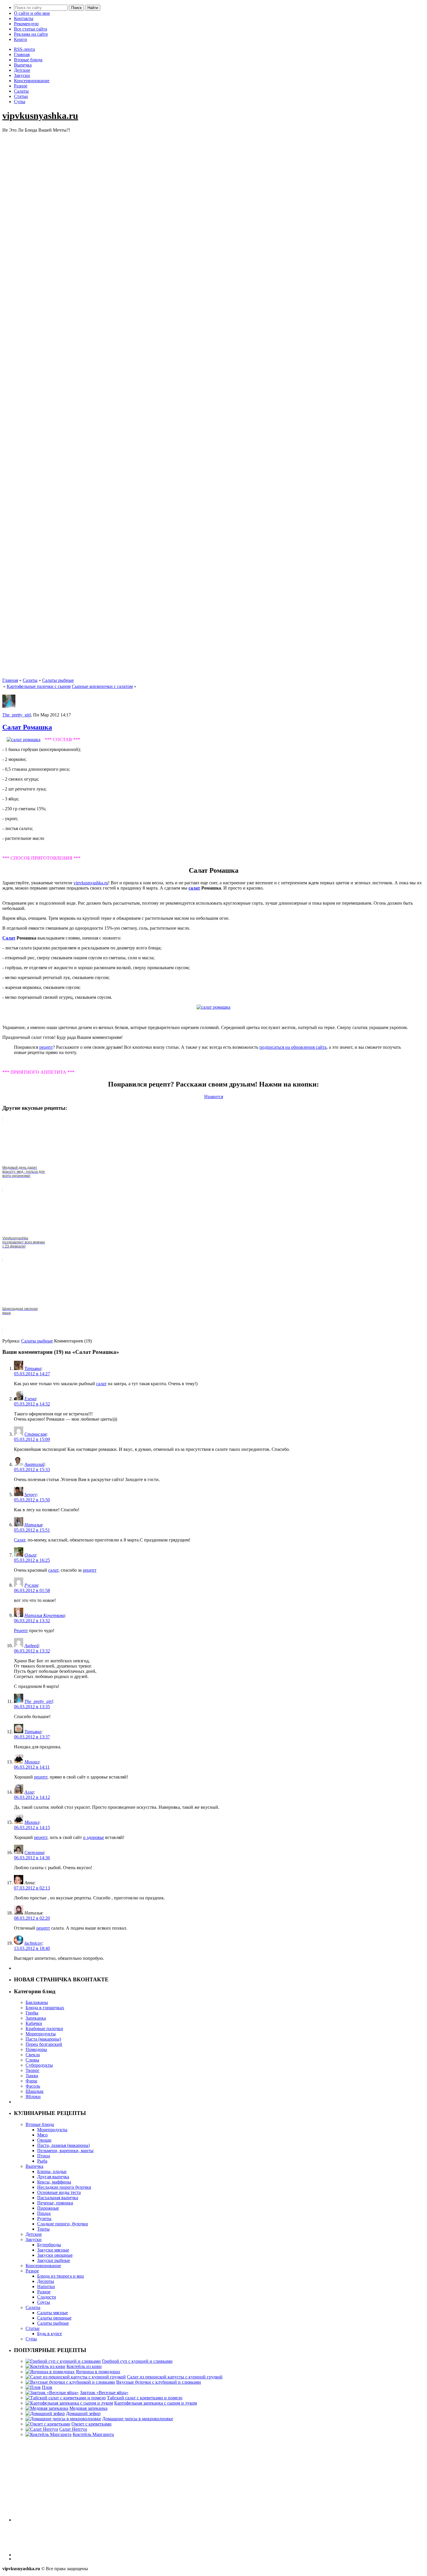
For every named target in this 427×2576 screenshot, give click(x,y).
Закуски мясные (53, 2250)
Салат (9, 938)
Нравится (214, 1097)
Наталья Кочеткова (45, 1615)
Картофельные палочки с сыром (39, 686)
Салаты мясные (53, 2313)
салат (194, 888)
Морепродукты (41, 2034)
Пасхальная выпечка (58, 2198)
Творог (33, 2070)
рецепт (46, 1047)
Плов (47, 2387)
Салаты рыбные (58, 680)
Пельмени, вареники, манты (65, 2151)
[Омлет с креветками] (48, 2424)
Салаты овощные (54, 2318)
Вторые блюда (28, 60)
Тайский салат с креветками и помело (145, 2398)
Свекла (33, 2055)
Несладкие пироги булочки (64, 2187)
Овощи (44, 2140)
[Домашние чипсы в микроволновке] (63, 2419)
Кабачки (34, 2023)
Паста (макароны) (43, 2039)
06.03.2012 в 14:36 (32, 1858)
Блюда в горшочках (45, 2008)
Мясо (42, 2135)
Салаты (21, 91)
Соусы (44, 2302)
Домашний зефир (83, 2413)
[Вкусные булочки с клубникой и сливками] (70, 2382)
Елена (30, 1399)
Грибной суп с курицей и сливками (137, 2361)
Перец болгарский (44, 2044)
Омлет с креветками (92, 2424)
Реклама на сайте (31, 34)
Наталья (33, 1525)
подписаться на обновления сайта (293, 1047)
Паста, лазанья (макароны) (63, 2145)
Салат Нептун (73, 2429)
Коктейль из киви (84, 2366)
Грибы (32, 2013)
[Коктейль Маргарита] (49, 2434)
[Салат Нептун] (42, 2429)
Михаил (32, 1762)
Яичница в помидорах (98, 2372)
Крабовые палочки (44, 2029)
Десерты (46, 2281)
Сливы (32, 2060)
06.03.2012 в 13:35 (32, 1707)
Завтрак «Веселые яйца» (104, 2393)
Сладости (47, 2297)
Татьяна (33, 1368)
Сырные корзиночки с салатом (102, 686)
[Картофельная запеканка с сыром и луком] (69, 2403)
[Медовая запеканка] (47, 2408)
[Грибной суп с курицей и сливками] (63, 2361)
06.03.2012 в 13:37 (32, 1737)
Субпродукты (39, 2065)
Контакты (24, 18)
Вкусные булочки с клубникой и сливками (159, 2382)
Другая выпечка (53, 2177)
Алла (29, 1792)
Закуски (22, 75)
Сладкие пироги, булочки (63, 2224)
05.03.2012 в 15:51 (32, 1530)
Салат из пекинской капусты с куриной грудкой (175, 2377)
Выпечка (23, 65)
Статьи (21, 96)
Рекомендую (26, 24)
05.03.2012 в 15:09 (32, 1439)
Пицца (44, 2213)
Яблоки (33, 2097)
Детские (22, 70)
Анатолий (34, 1464)
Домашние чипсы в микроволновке (138, 2419)
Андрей (32, 1646)
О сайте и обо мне (32, 13)
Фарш (31, 2081)
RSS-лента (24, 49)
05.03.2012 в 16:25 (32, 1560)
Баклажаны (37, 2002)
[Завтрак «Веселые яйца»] (52, 2393)
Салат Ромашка (27, 727)
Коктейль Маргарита (93, 2434)
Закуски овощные (55, 2255)
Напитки (46, 2287)
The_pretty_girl (17, 715)
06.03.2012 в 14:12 (32, 1797)
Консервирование (32, 81)
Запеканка (36, 2018)
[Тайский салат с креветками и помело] (66, 2398)
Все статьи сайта (31, 29)
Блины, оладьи (52, 2171)
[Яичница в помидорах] (50, 2372)
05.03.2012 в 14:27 (32, 1374)
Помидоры (36, 2049)
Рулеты (44, 2219)
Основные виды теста (59, 2192)
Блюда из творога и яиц (61, 2276)
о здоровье (94, 1837)
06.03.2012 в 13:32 (32, 1621)
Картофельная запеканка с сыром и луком (156, 2403)
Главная (22, 54)
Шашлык (35, 2091)
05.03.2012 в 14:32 (32, 1404)
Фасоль (33, 2086)
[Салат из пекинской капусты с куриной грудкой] (76, 2377)
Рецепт (21, 1631)
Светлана (34, 1852)
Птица (44, 2156)
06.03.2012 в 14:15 (32, 1827)
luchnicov (33, 1943)
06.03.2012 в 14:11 (32, 1767)
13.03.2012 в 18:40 (32, 1948)
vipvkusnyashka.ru (40, 116)
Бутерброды (49, 2245)
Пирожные (48, 2208)
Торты (43, 2229)
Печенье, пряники (55, 2203)
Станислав (35, 1434)
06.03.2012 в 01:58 (32, 1590)
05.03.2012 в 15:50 (32, 1500)
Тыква (32, 2076)
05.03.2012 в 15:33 (32, 1470)
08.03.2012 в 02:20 (32, 1918)
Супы (20, 102)
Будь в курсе (50, 2334)
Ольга (30, 1555)
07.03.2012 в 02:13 (32, 1888)
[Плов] (33, 2387)
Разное (21, 86)
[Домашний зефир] (45, 2413)
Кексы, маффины (54, 2182)
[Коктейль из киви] (45, 2366)
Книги (20, 39)
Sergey (31, 1495)
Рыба (42, 2161)
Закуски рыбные (54, 2260)
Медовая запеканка (88, 2408)
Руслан (31, 1585)
